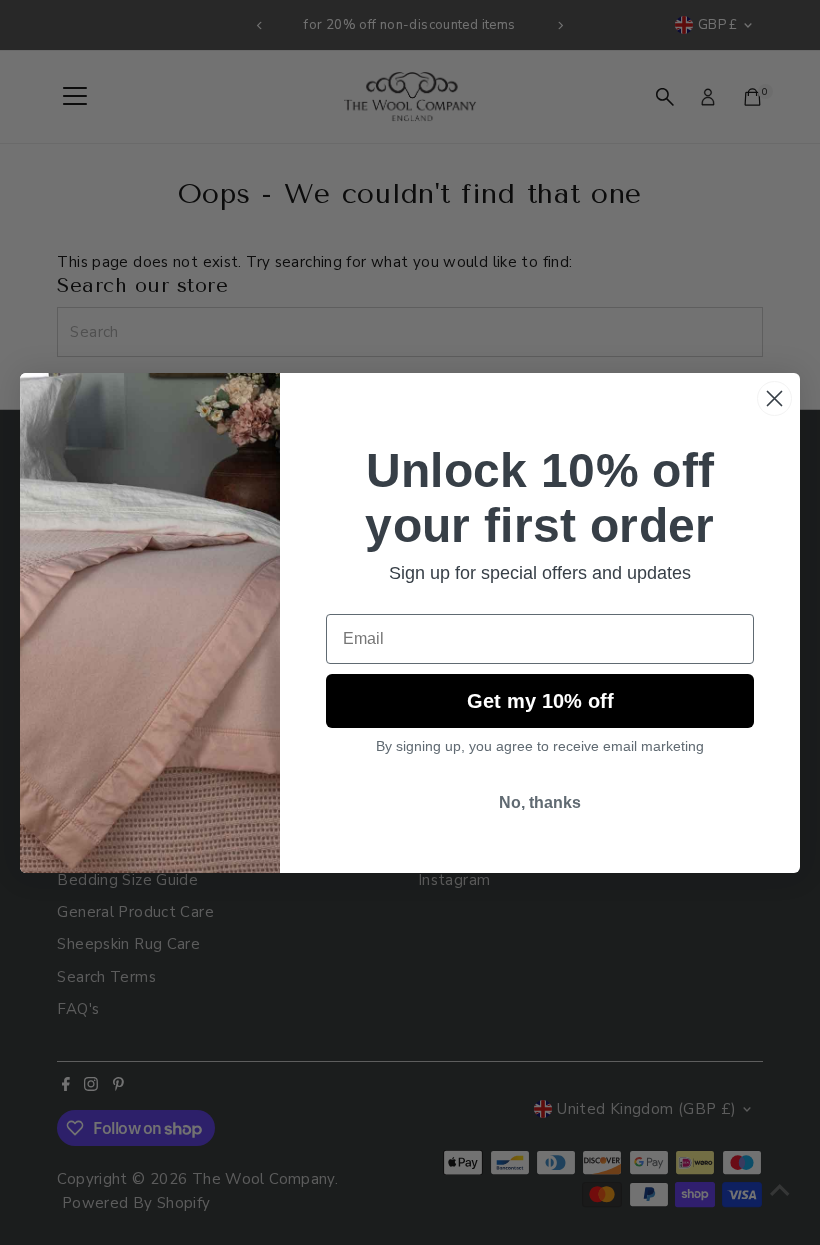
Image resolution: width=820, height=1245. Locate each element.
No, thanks (540, 802)
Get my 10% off (540, 701)
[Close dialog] (774, 398)
